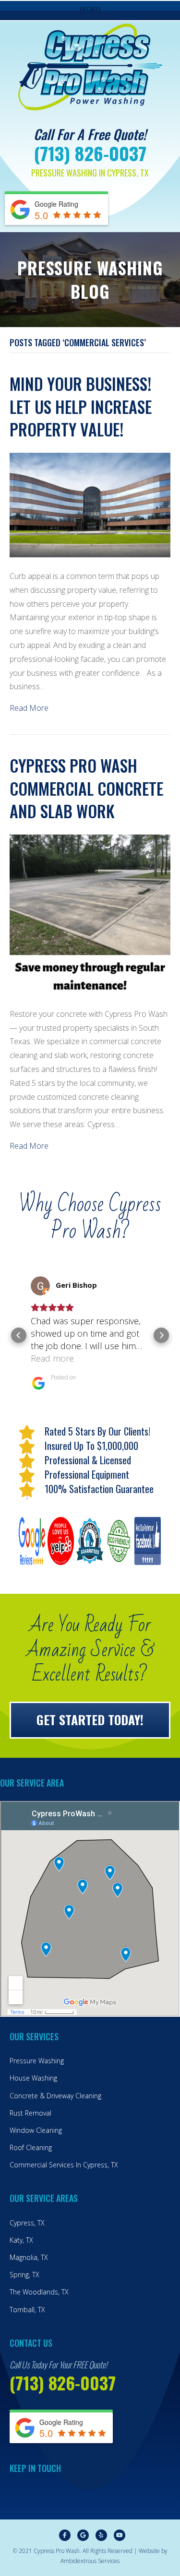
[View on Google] (40, 1286)
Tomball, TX (27, 2310)
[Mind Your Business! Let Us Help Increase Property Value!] (90, 504)
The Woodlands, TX (39, 2292)
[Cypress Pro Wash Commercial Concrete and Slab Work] (90, 914)
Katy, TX (21, 2240)
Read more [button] (52, 1358)
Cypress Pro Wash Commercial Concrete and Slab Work (86, 788)
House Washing (33, 2078)
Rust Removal (30, 2113)
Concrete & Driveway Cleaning (55, 2096)
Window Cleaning (36, 2130)
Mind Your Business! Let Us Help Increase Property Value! (81, 406)
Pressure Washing (37, 2061)
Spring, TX (24, 2275)
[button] (19, 1335)
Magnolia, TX (29, 2257)
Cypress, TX (27, 2223)
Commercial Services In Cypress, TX (64, 2165)
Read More (29, 708)
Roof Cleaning (31, 2147)
